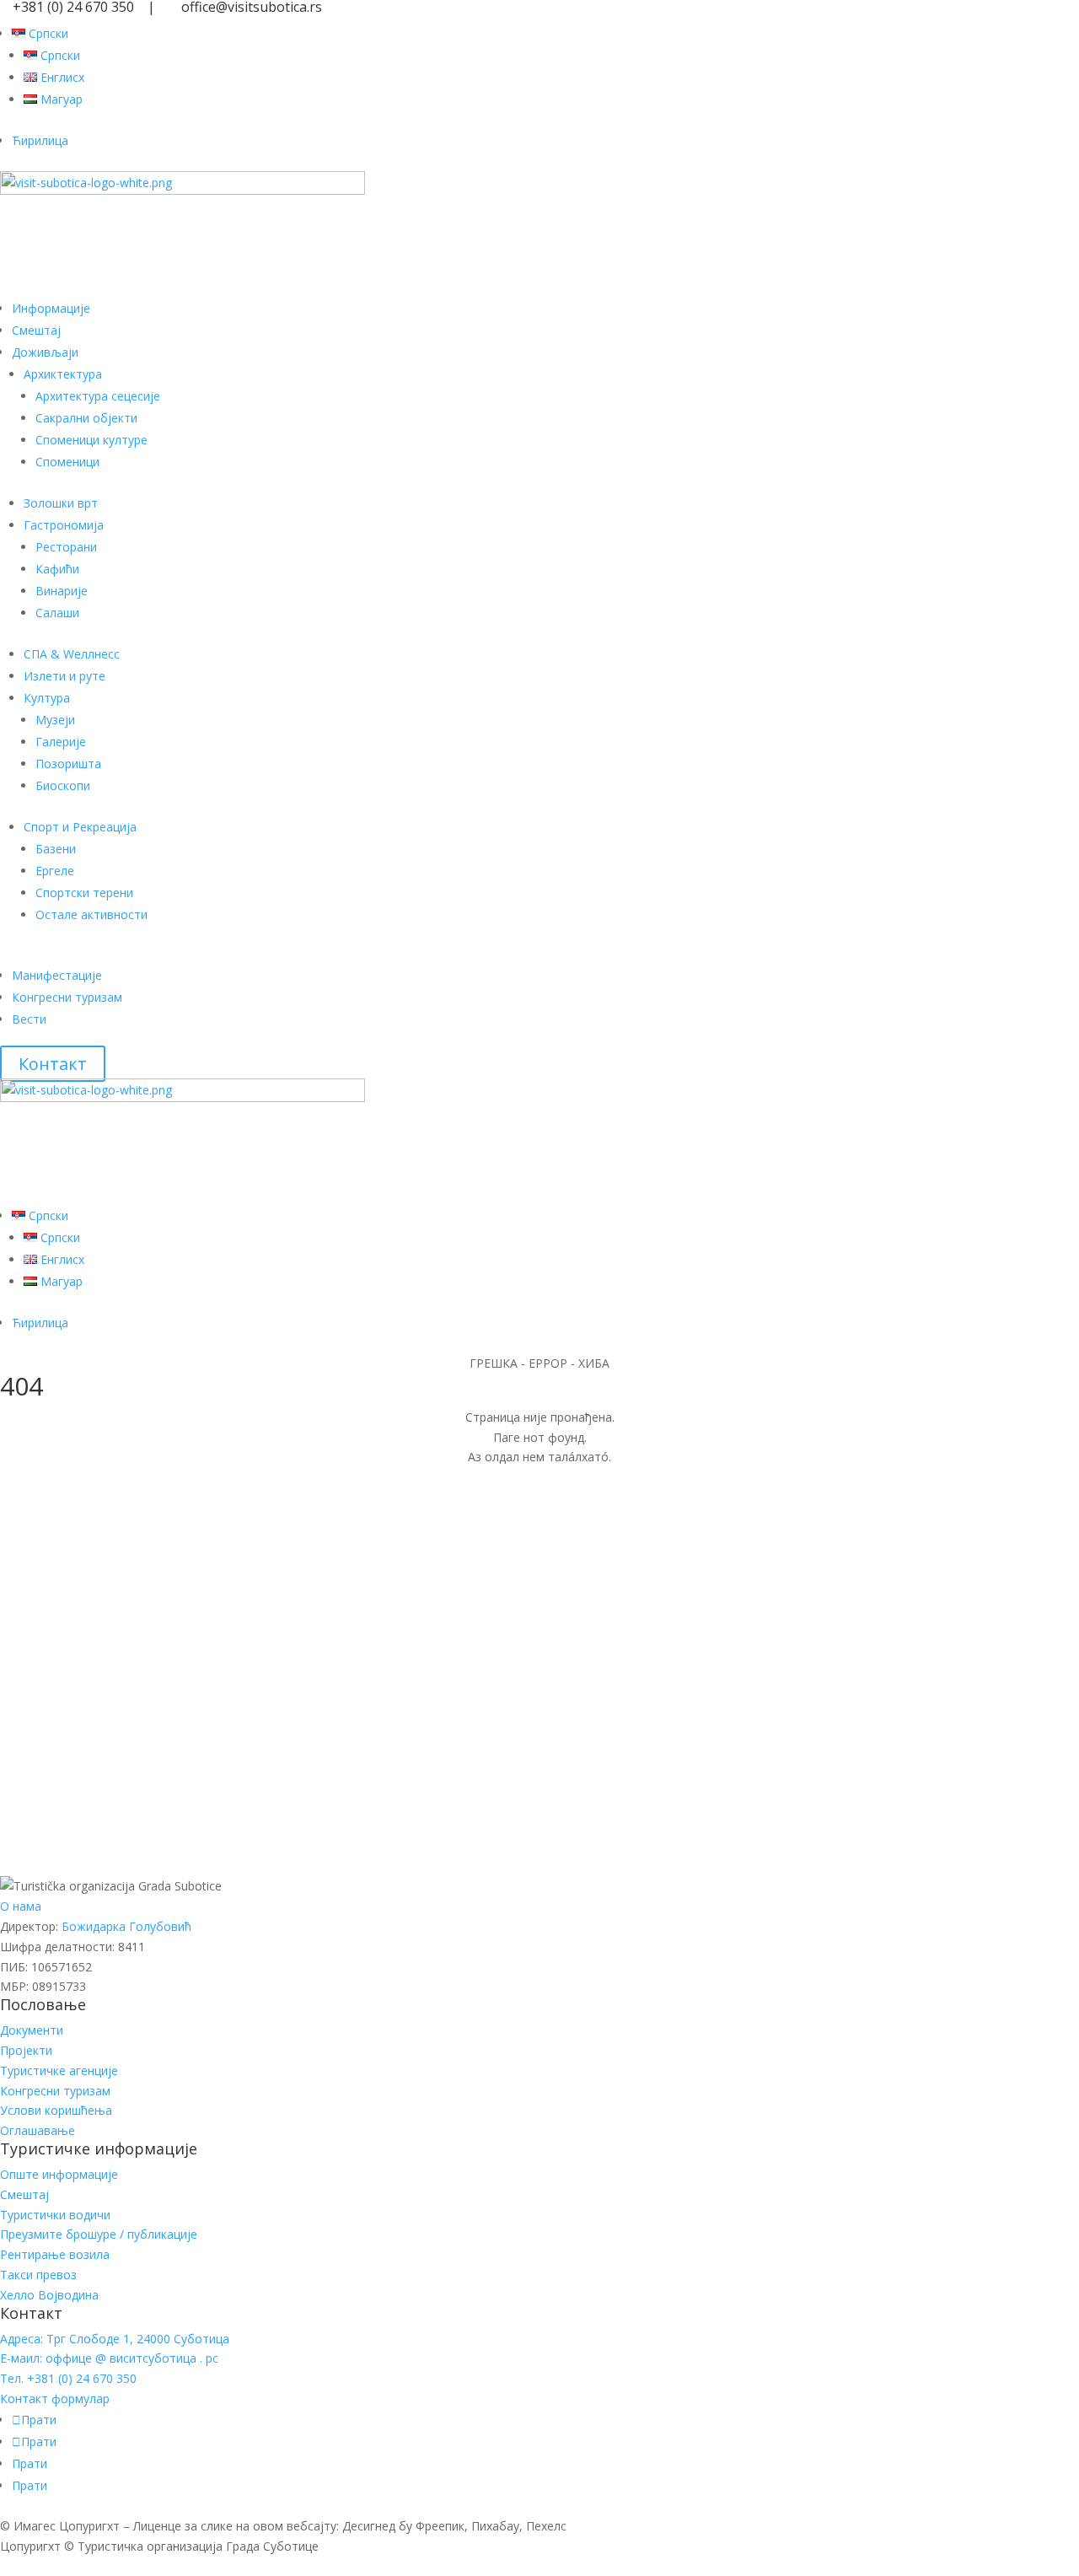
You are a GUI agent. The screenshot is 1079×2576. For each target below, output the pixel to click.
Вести (29, 1019)
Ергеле (55, 871)
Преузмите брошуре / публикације (99, 2234)
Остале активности (91, 914)
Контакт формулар (55, 2399)
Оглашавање (38, 2130)
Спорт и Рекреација (80, 827)
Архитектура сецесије (98, 396)
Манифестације (57, 975)
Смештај (36, 330)
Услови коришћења (56, 2110)
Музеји (55, 720)
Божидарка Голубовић (126, 1926)
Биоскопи (63, 785)
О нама (21, 1906)
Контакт (53, 1064)
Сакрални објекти (86, 418)
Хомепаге (58, 1705)
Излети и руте (64, 676)
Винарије (62, 591)
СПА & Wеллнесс (72, 654)
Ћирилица (40, 140)
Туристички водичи (55, 2215)
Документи (32, 2030)
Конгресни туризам (67, 997)
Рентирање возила (55, 2254)
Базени (56, 849)
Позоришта (68, 764)
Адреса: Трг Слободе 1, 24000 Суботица (115, 2339)
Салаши (57, 613)
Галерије (61, 742)
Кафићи (57, 569)
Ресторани (66, 547)
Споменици (67, 462)
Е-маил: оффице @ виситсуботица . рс (109, 2358)
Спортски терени (84, 893)
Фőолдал (54, 1861)
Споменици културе (91, 440)
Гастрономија (64, 525)
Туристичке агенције (59, 2070)
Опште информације (59, 2174)
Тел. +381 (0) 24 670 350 (68, 2378)
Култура (47, 698)
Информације (51, 308)
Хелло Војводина (49, 2295)
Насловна (58, 1609)
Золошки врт (61, 503)
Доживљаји (45, 352)
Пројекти (26, 2050)
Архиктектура (63, 374)
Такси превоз (38, 2275)
